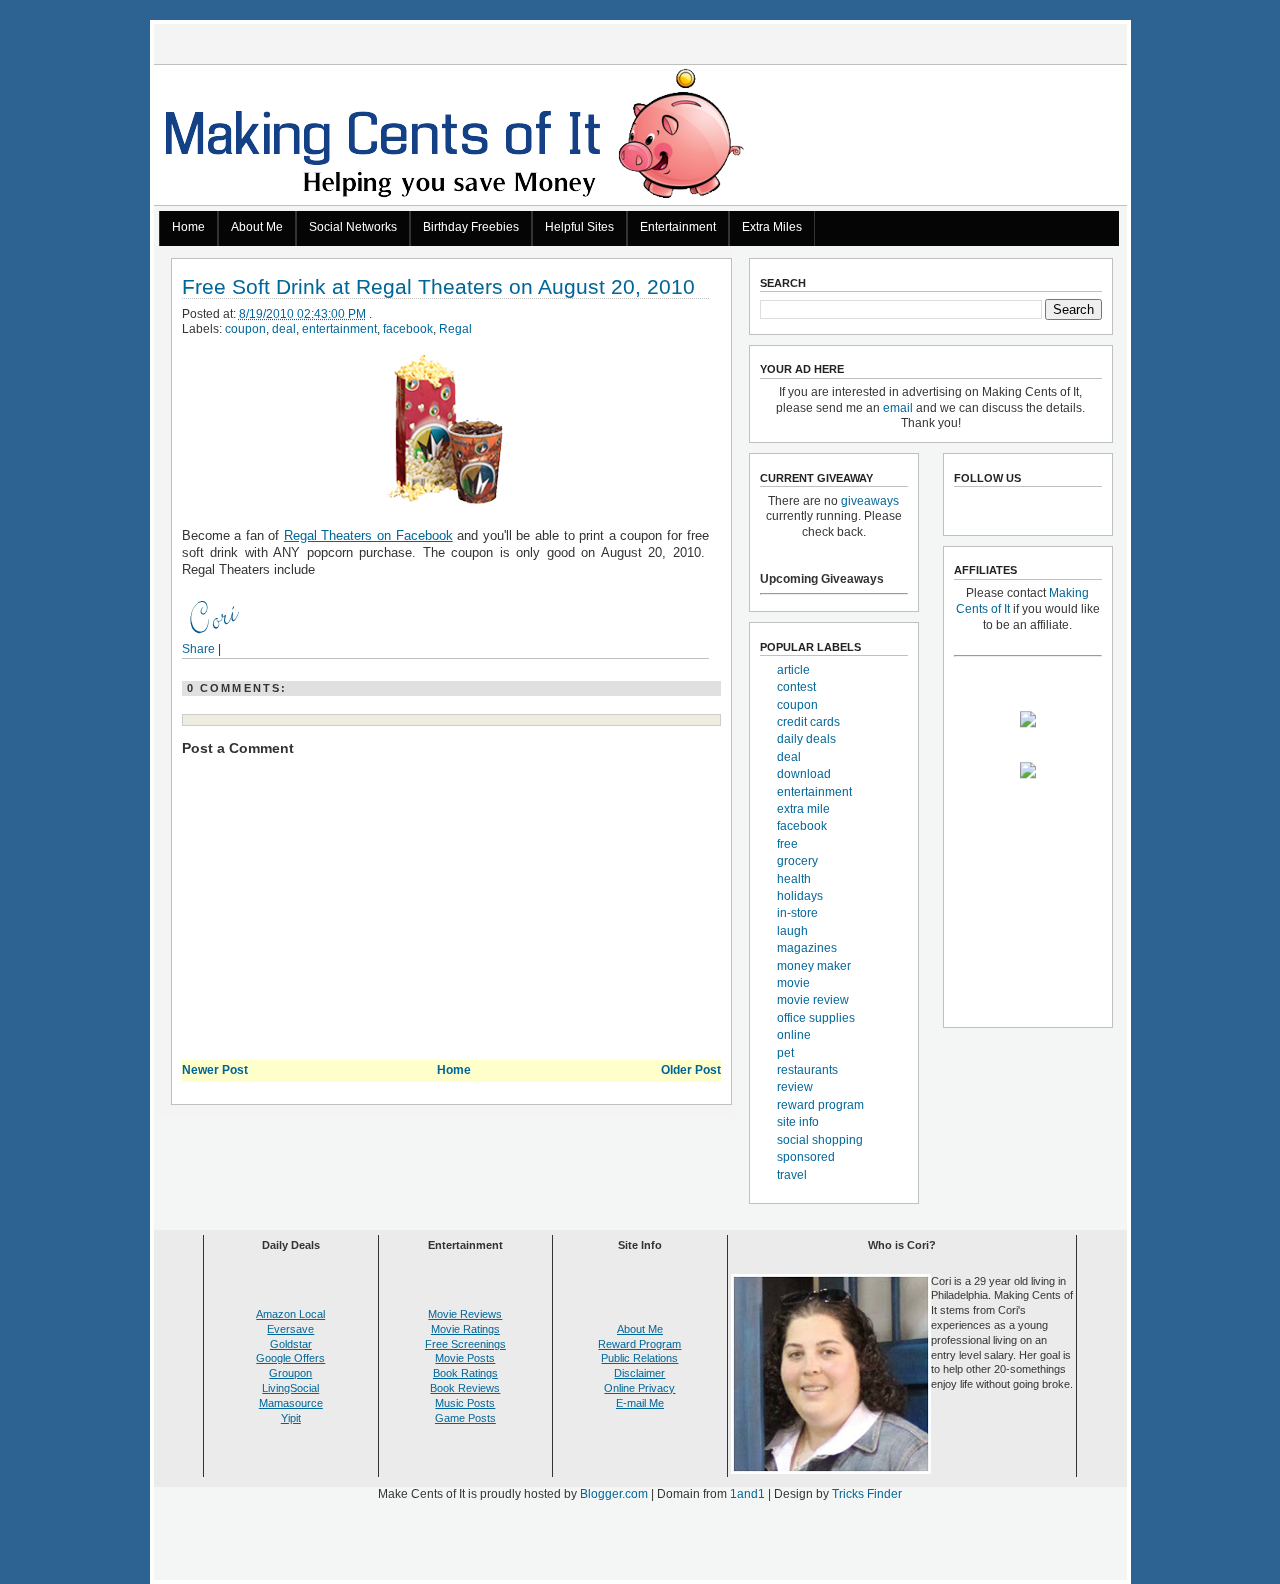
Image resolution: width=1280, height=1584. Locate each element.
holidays (800, 896)
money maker (814, 966)
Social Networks (353, 227)
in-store (797, 913)
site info (798, 1122)
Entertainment (678, 227)
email (898, 408)
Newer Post (215, 1070)
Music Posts (465, 1403)
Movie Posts (465, 1358)
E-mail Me (640, 1403)
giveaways (870, 501)
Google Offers (290, 1358)
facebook (408, 329)
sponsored (806, 1157)
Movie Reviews (465, 1314)
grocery (797, 861)
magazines (807, 948)
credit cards (808, 722)
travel (792, 1175)
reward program (820, 1105)
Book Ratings (465, 1373)
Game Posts (465, 1418)
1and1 (747, 1494)
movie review (813, 1000)
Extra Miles (772, 227)
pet (785, 1053)
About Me (257, 227)
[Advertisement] (640, 1545)
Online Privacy (639, 1388)
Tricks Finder (867, 1494)
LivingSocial (290, 1388)
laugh (792, 931)
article (793, 670)
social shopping (820, 1140)
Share (198, 649)
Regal (455, 329)
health (794, 879)
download (804, 774)
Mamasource (291, 1403)
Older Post (691, 1070)
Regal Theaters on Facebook (368, 535)
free (787, 844)
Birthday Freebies (471, 227)
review (795, 1087)
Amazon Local (290, 1314)
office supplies (816, 1018)
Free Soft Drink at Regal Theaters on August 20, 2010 (438, 287)
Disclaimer (639, 1373)
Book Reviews (465, 1388)
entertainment (339, 329)
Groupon (290, 1373)
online (794, 1035)
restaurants (807, 1070)
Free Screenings (465, 1344)
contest (796, 687)
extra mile (803, 809)
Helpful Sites (579, 227)
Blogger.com (614, 1494)
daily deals (806, 739)
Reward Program (639, 1344)
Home (188, 227)
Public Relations (639, 1358)
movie (793, 983)
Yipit (291, 1418)
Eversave (290, 1329)
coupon (245, 329)
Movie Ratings (465, 1329)
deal (284, 329)
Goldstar (291, 1344)
